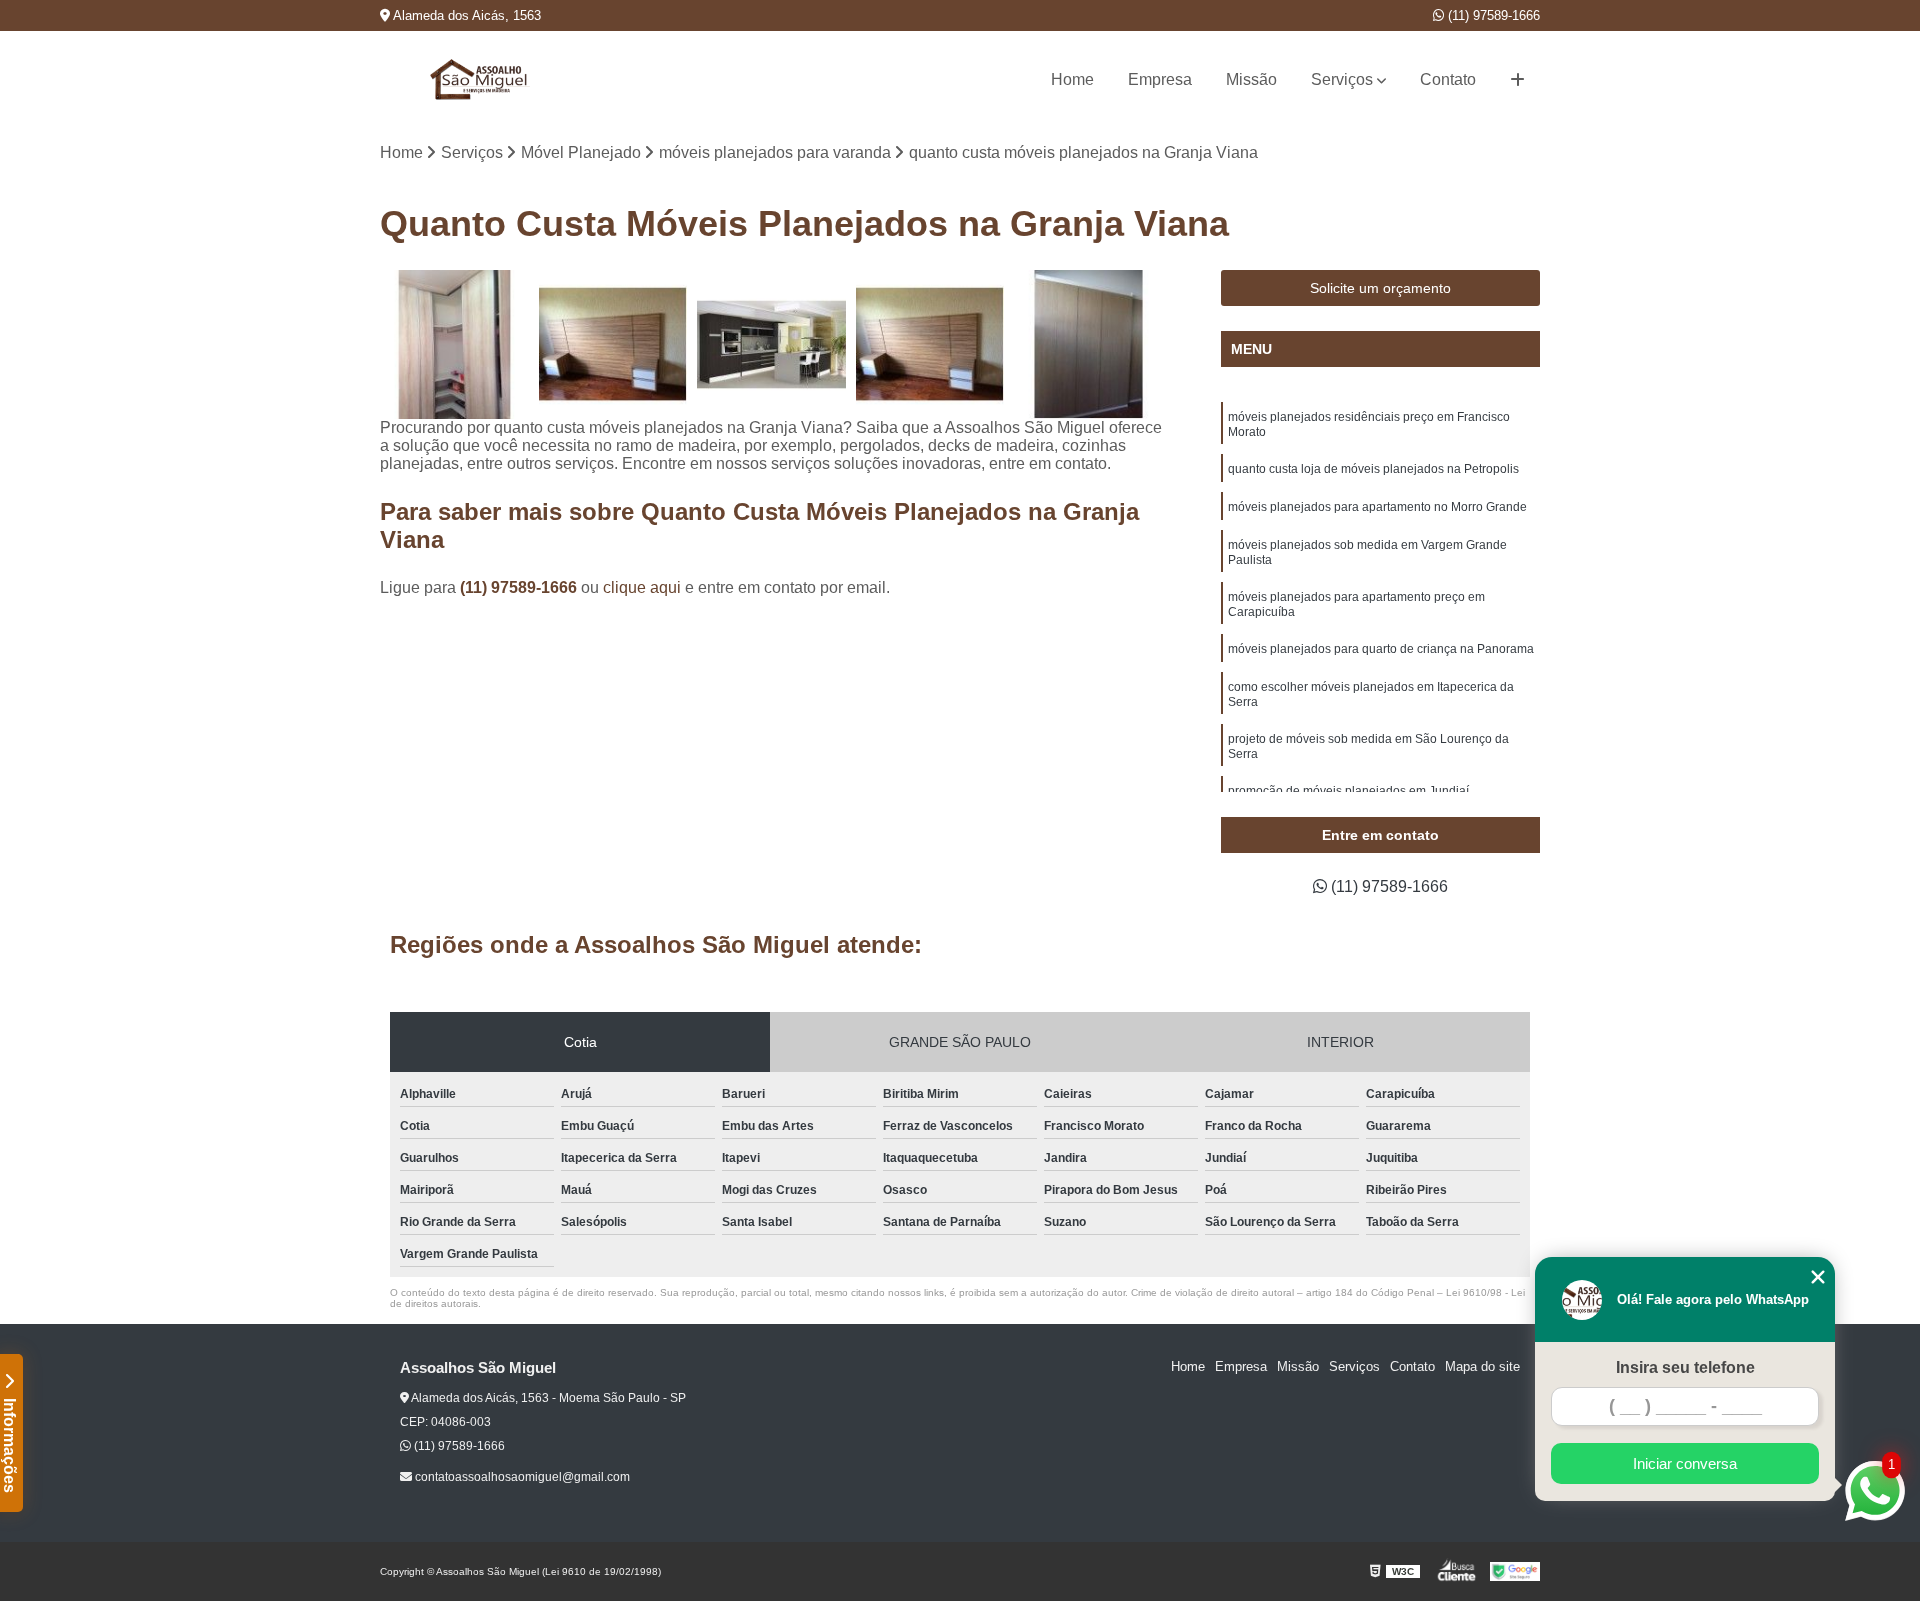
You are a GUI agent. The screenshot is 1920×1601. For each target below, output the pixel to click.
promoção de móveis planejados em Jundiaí (1348, 791)
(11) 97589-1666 (1492, 15)
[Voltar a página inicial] (480, 79)
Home (1072, 79)
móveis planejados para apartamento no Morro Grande (1377, 507)
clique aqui (642, 587)
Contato (1448, 79)
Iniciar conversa (1685, 1463)
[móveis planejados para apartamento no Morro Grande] (1088, 344)
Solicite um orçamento (1380, 288)
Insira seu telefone (1685, 1367)
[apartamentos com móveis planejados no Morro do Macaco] (771, 344)
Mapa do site (1482, 1366)
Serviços (1342, 79)
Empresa (1160, 79)
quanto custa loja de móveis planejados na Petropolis (1373, 469)
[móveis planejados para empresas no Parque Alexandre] (613, 344)
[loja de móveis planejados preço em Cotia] (454, 344)
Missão (1251, 79)
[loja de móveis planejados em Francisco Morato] (930, 344)
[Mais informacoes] (1517, 80)
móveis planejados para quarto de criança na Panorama (1381, 649)
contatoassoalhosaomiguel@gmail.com (521, 1477)
